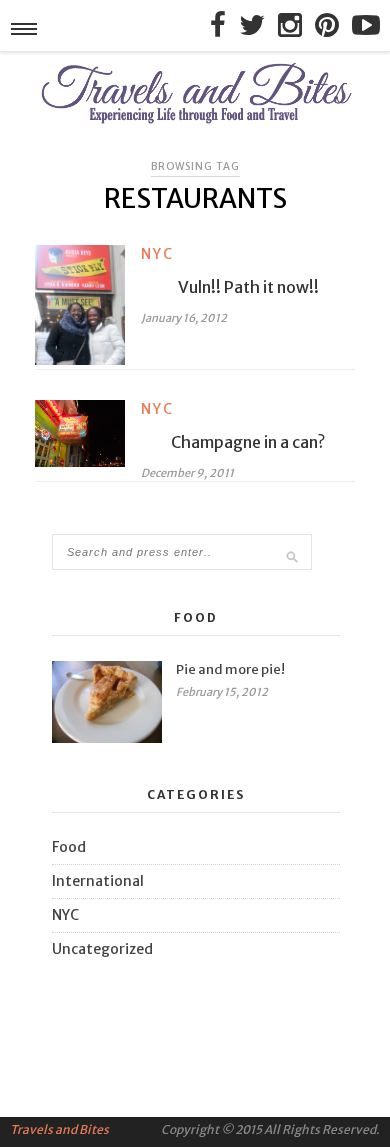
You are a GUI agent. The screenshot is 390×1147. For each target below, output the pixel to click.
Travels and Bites (59, 1129)
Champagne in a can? (248, 442)
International (98, 881)
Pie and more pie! (230, 669)
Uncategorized (102, 949)
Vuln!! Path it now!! (248, 287)
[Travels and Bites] (195, 122)
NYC (157, 254)
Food (69, 847)
